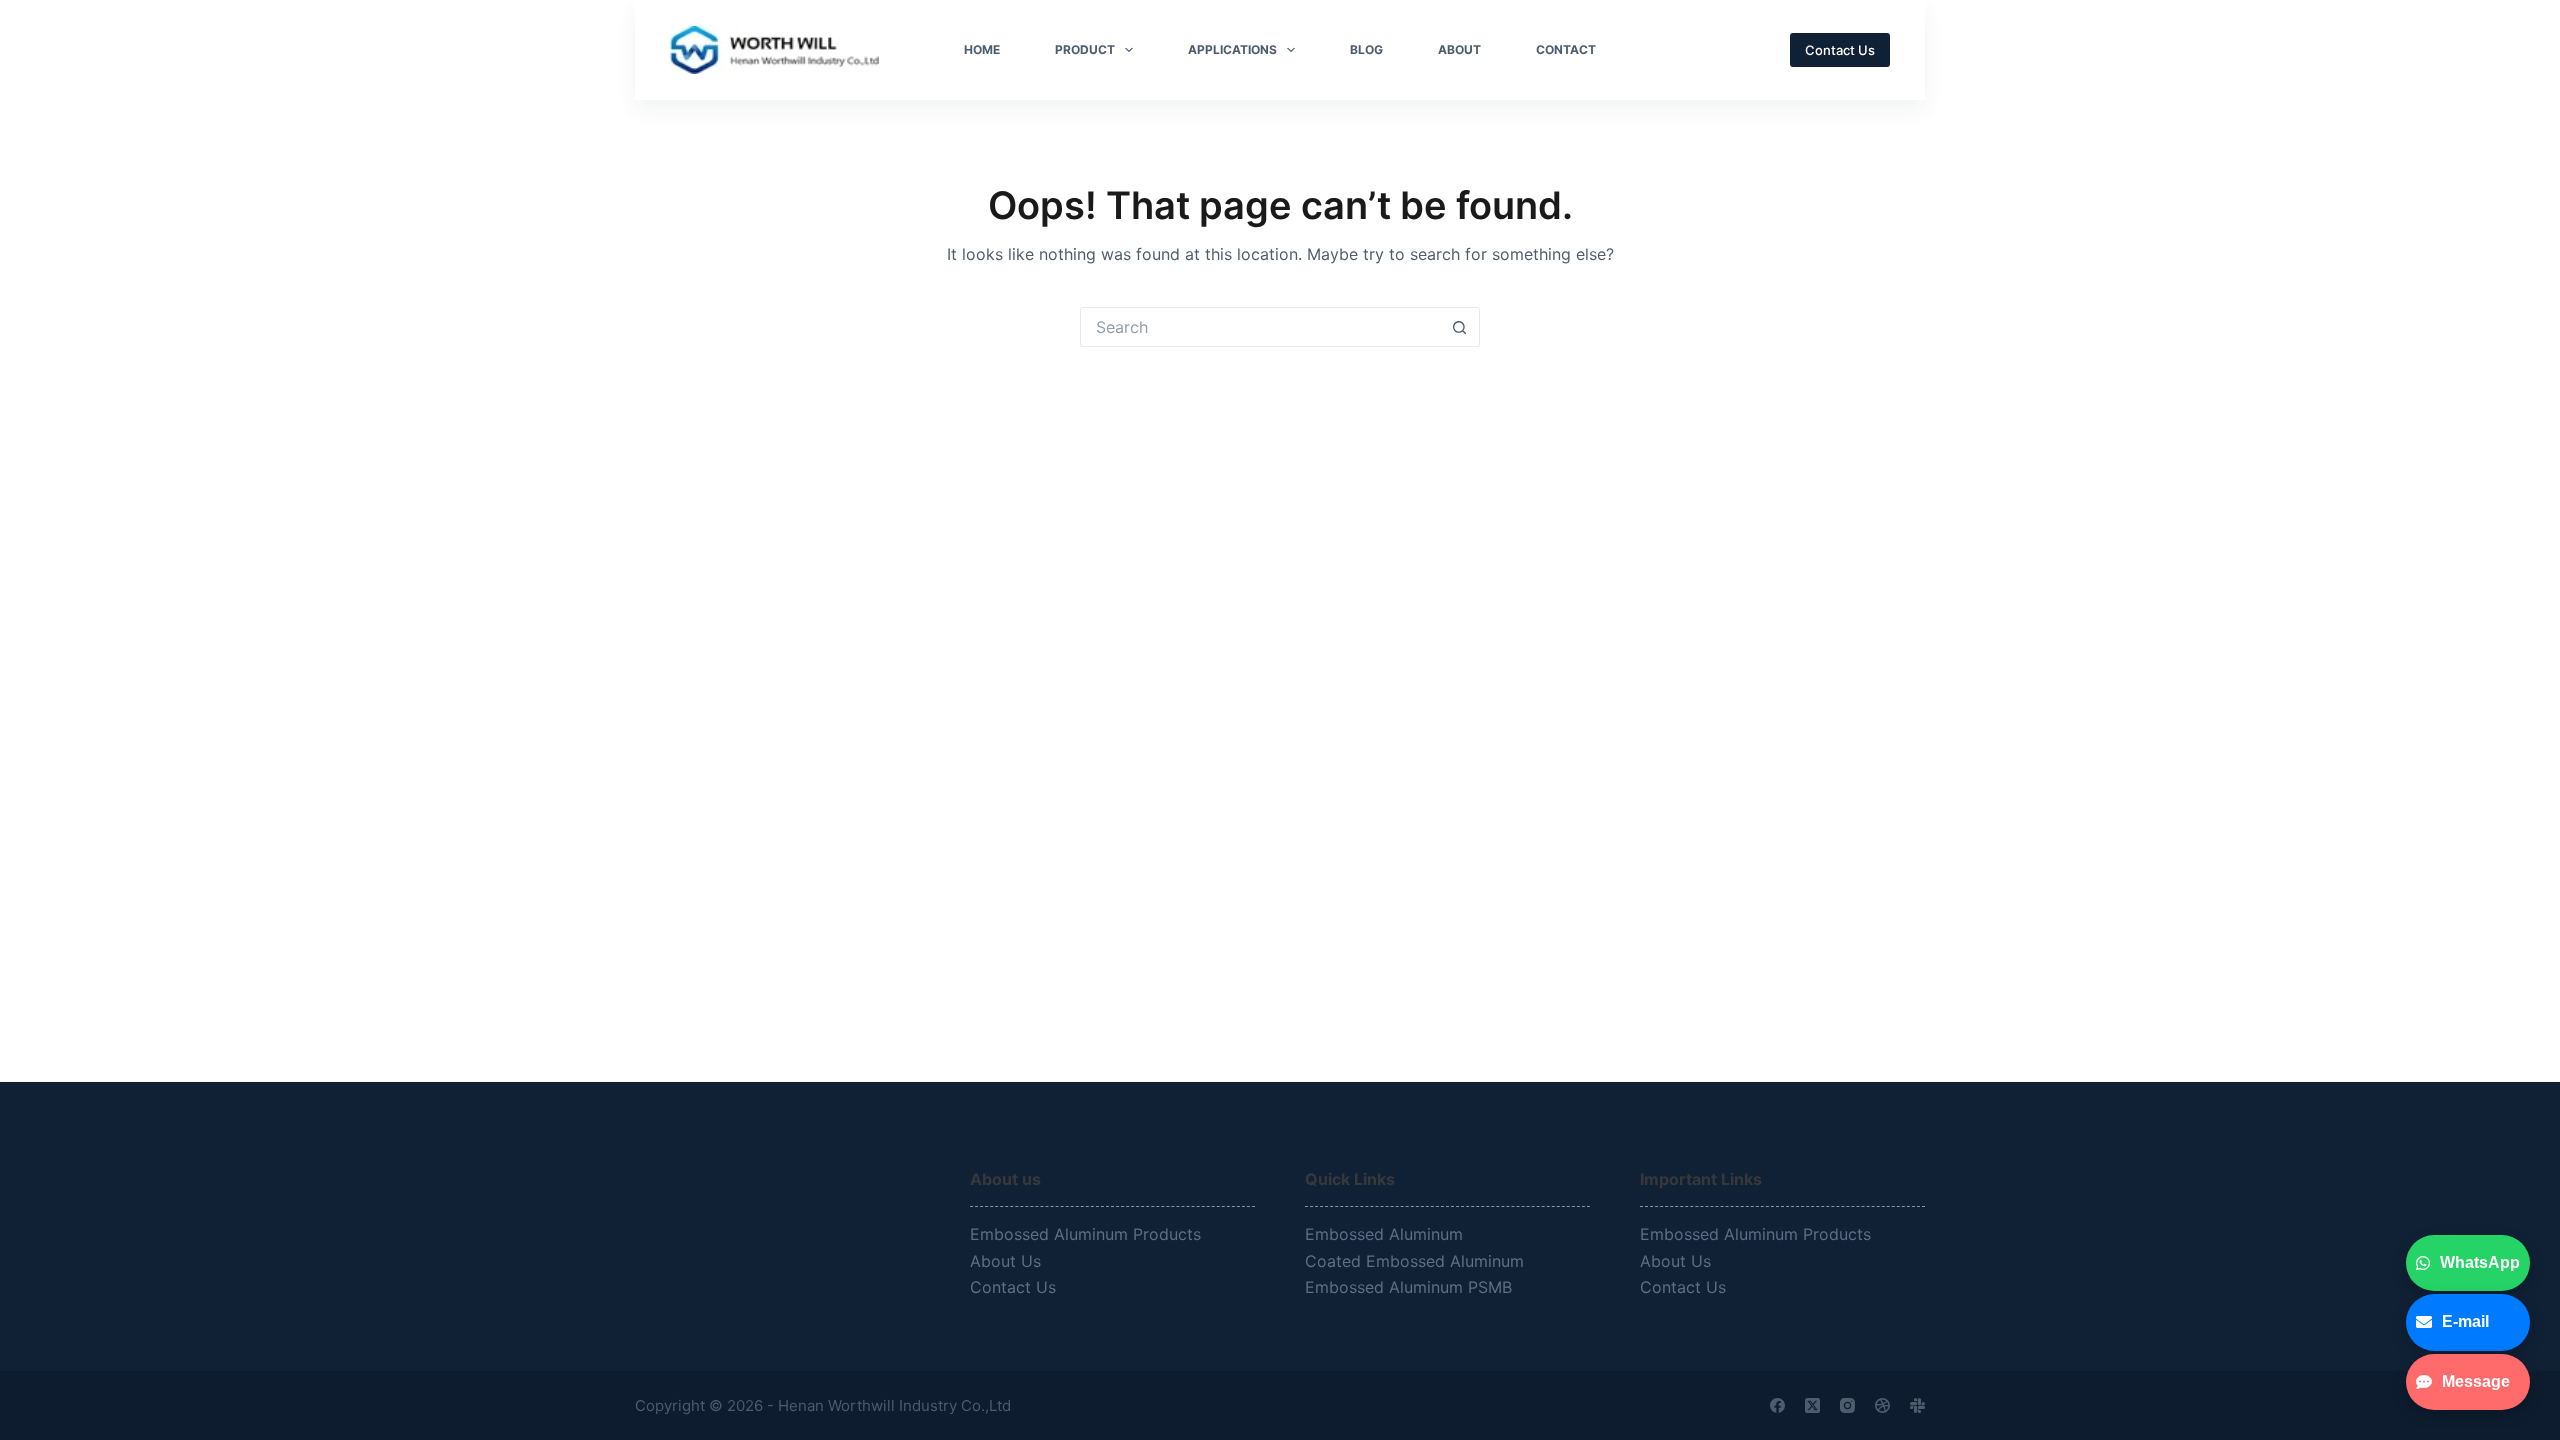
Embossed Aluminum (1386, 1234)
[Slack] (1917, 1405)
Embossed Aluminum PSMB (1411, 1287)
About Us (1005, 1261)
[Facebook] (1777, 1405)
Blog (1366, 49)
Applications (1232, 49)
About (1459, 49)
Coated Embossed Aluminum (1417, 1261)
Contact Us (1840, 50)
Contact (1566, 49)
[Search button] (1460, 327)
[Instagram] (1847, 1405)
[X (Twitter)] (1812, 1405)
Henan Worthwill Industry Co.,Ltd (896, 1405)
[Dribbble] (1882, 1405)
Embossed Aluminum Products (1085, 1234)
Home (982, 49)
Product (1085, 49)
